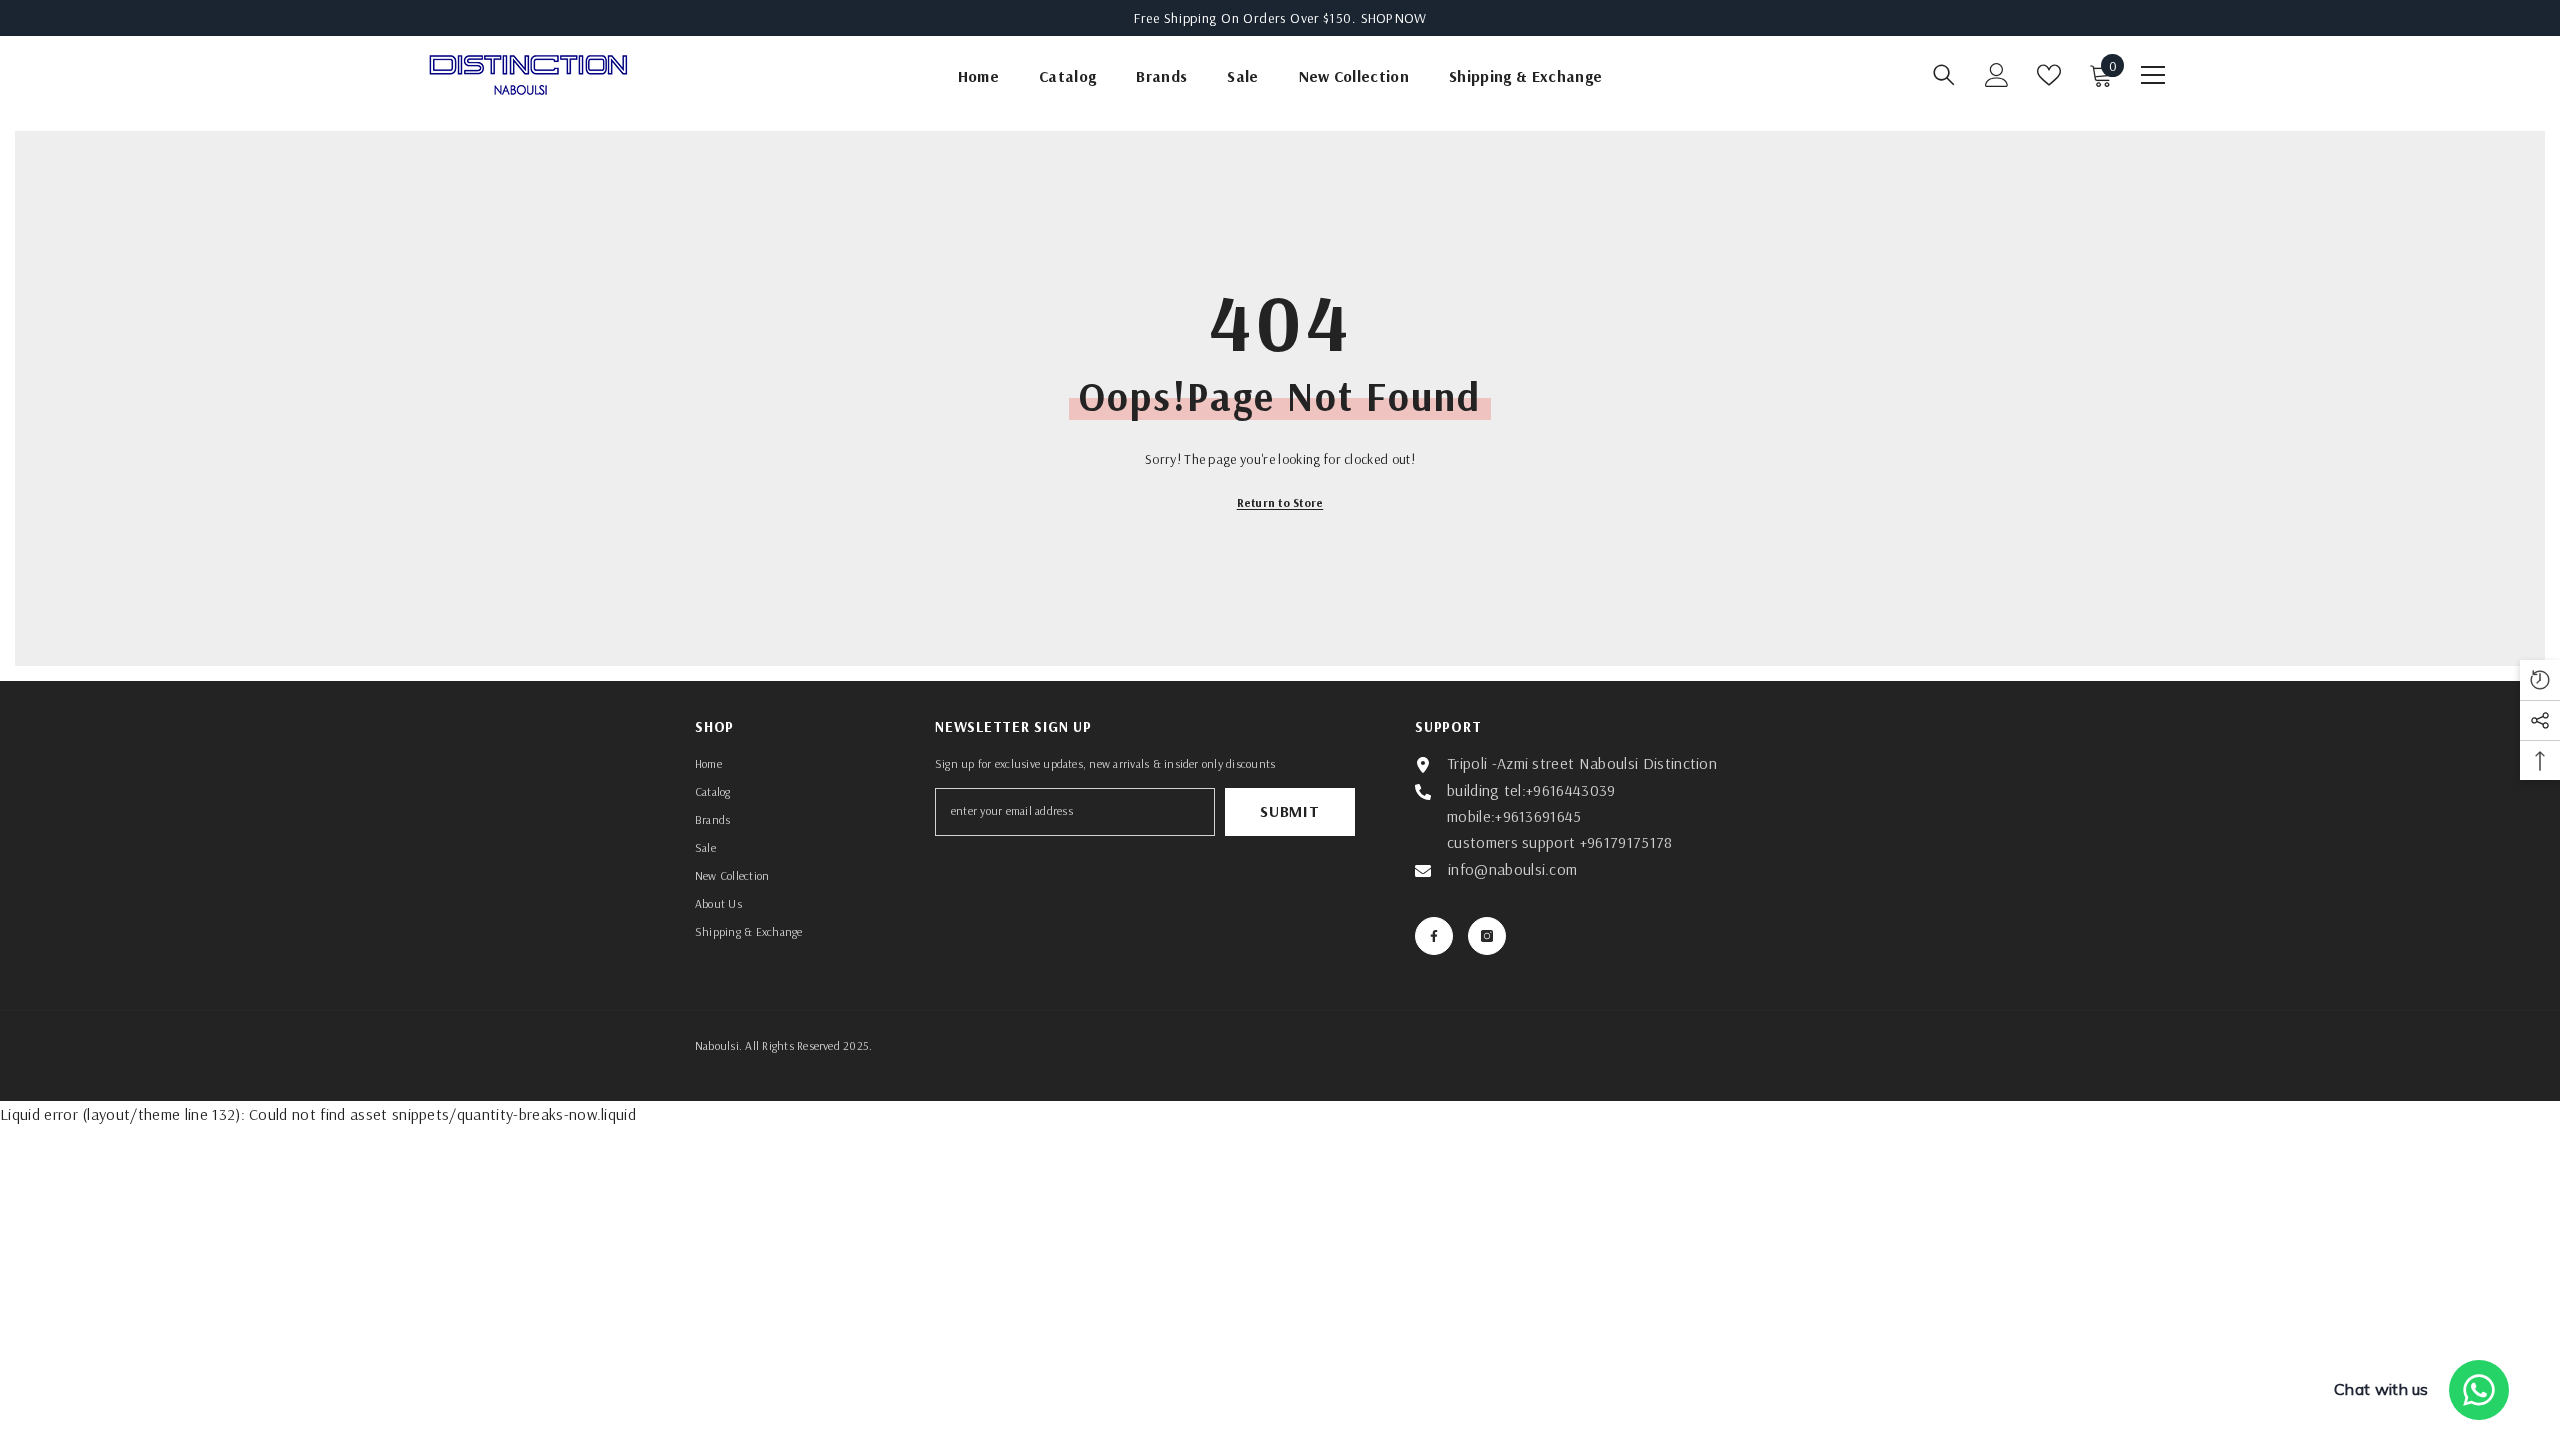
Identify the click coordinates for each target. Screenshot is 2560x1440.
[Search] (1944, 74)
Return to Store (1280, 502)
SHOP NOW (1393, 18)
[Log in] (1997, 75)
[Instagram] (1487, 936)
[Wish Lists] (2049, 75)
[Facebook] (1434, 936)
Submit (1290, 811)
